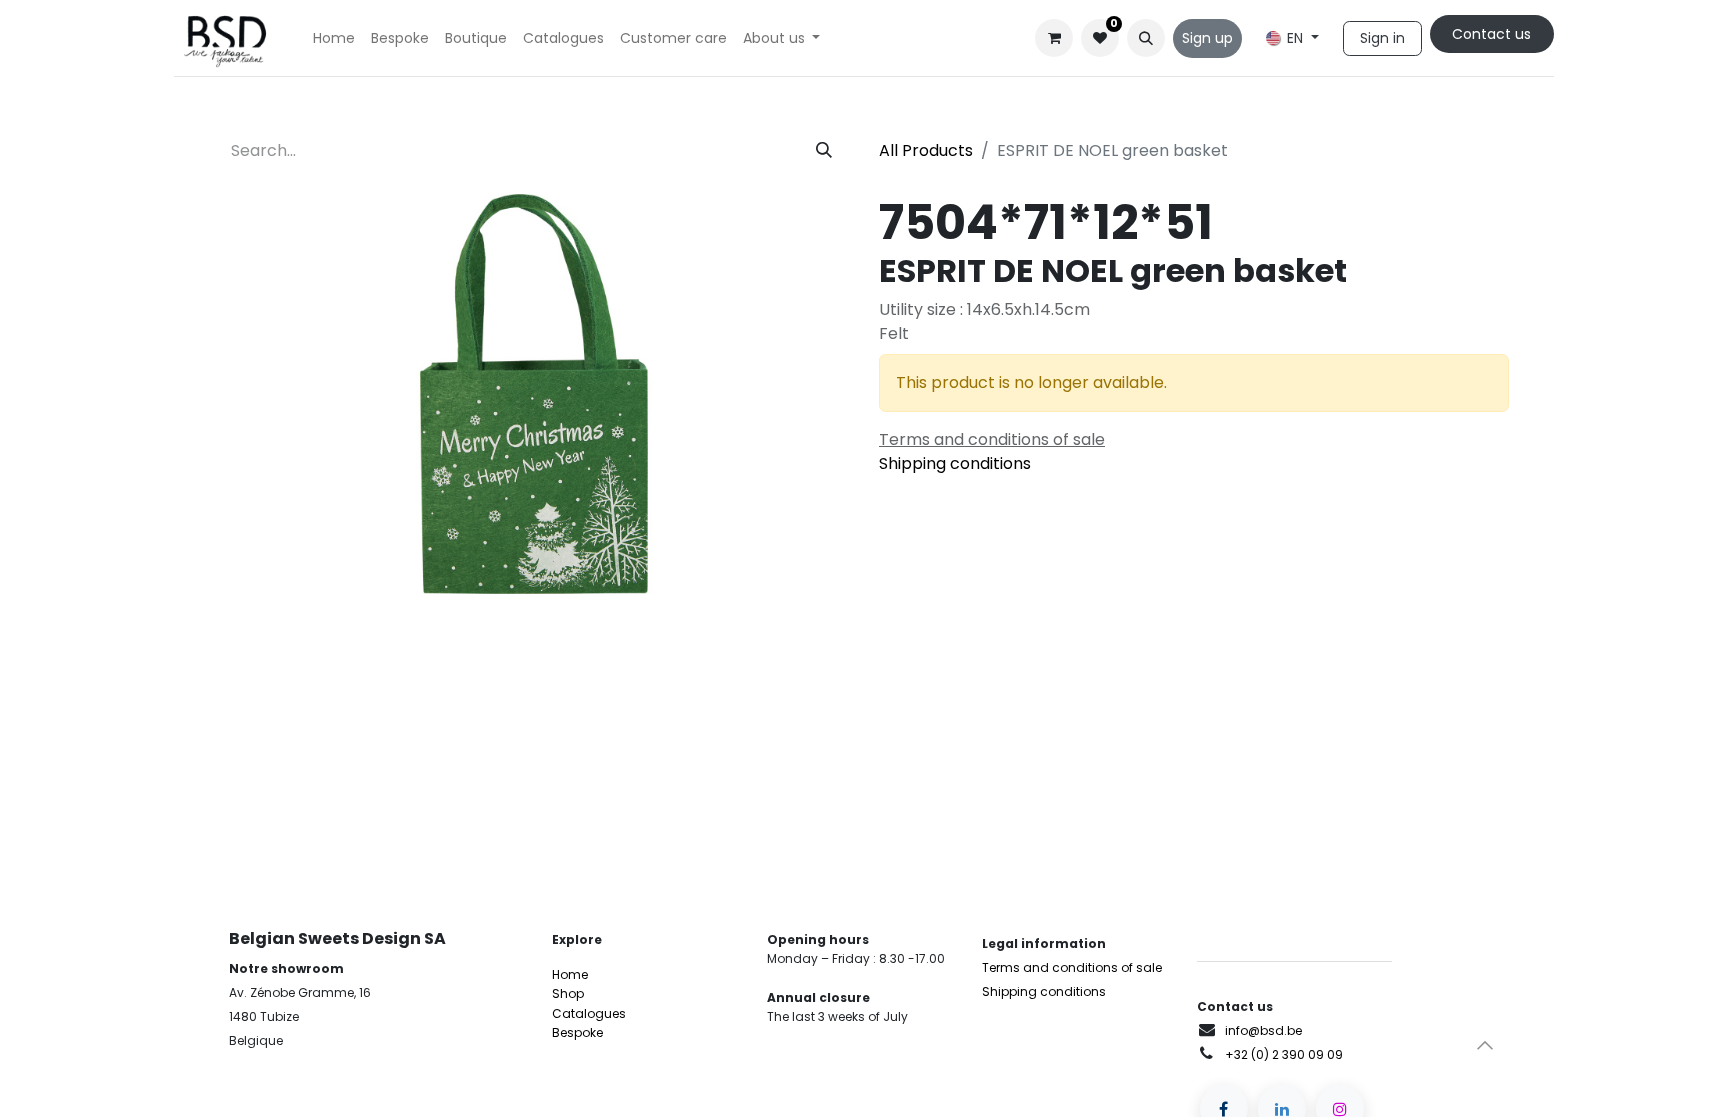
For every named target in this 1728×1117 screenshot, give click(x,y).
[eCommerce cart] (1054, 38)
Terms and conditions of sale (1072, 967)
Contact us (1491, 34)
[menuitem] (334, 38)
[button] (1146, 38)
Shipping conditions (955, 463)
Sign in (1382, 38)
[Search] (824, 151)
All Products (926, 150)
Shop (568, 993)
